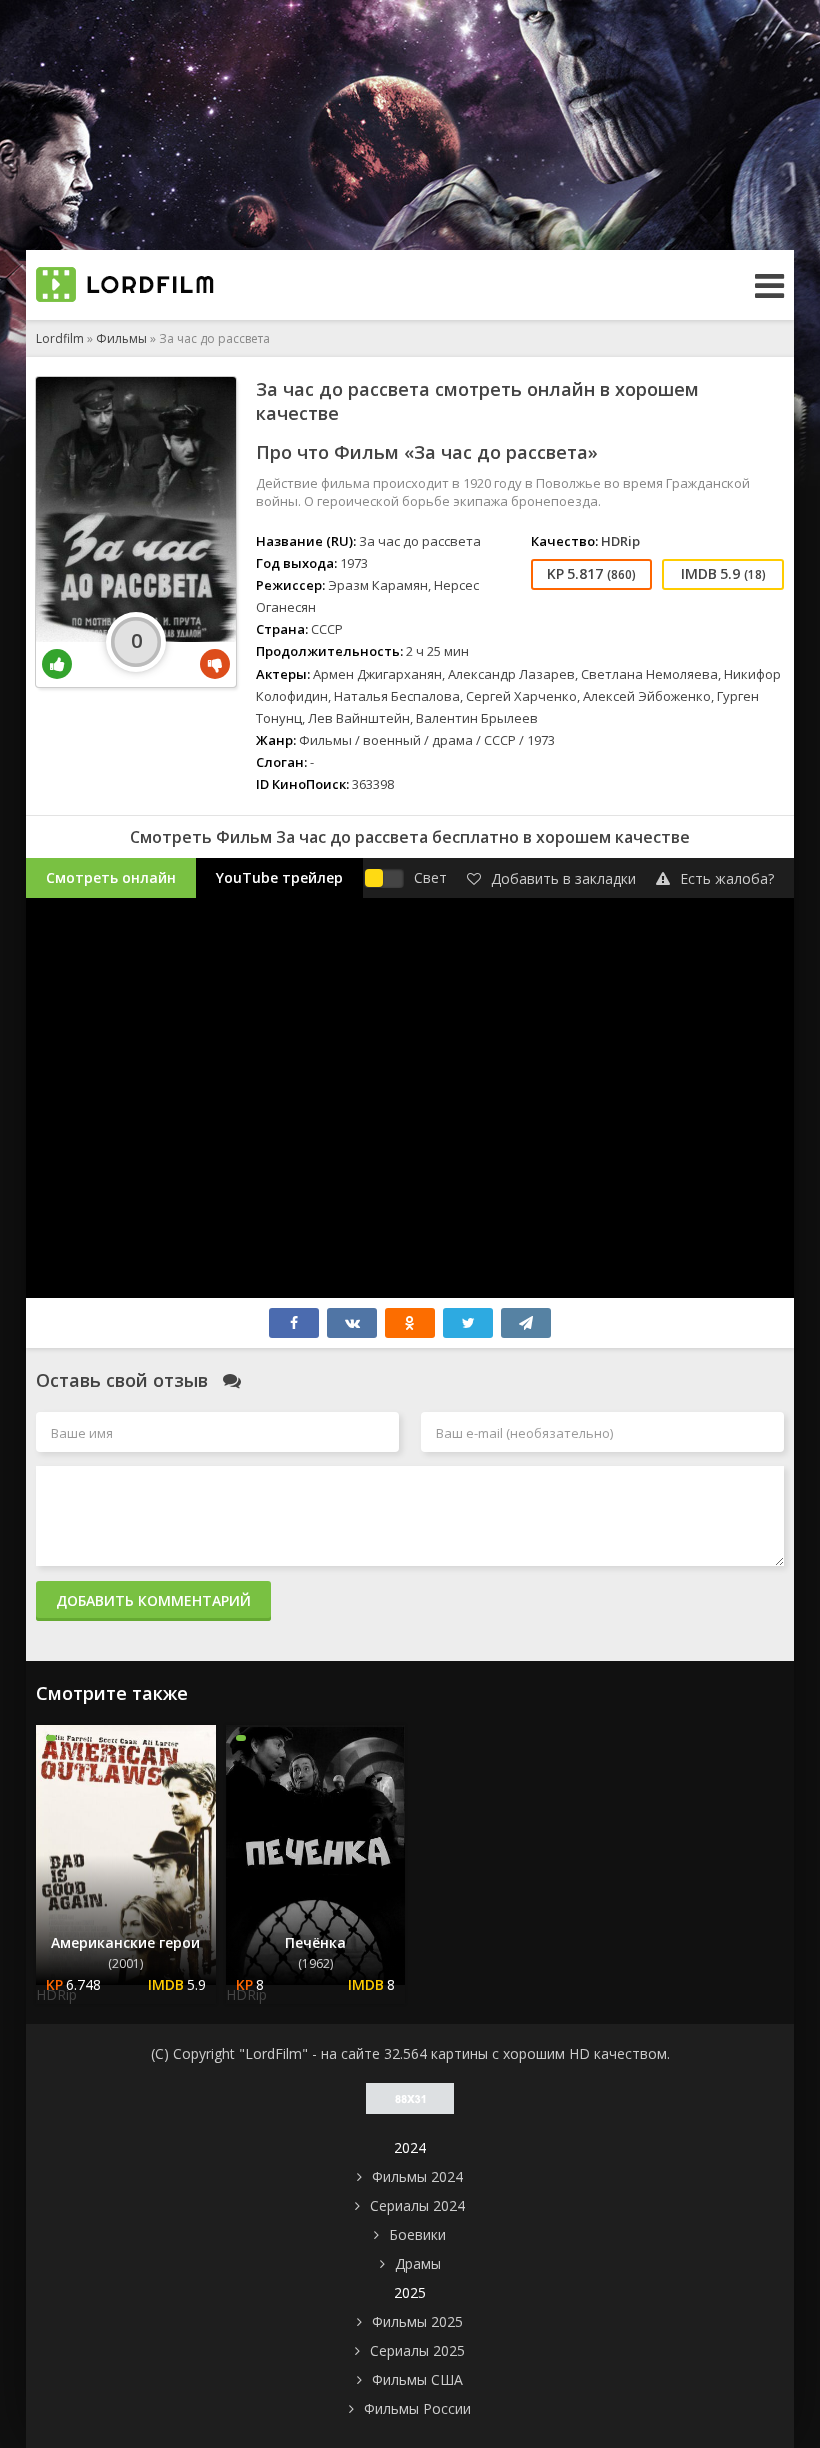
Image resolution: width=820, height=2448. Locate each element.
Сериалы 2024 (417, 2205)
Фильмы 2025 (417, 2321)
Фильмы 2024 (417, 2176)
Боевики (417, 2234)
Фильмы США (417, 2379)
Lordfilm (60, 338)
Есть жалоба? (727, 878)
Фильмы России (417, 2408)
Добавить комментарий (153, 1600)
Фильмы (121, 338)
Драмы (418, 2263)
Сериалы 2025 (417, 2350)
